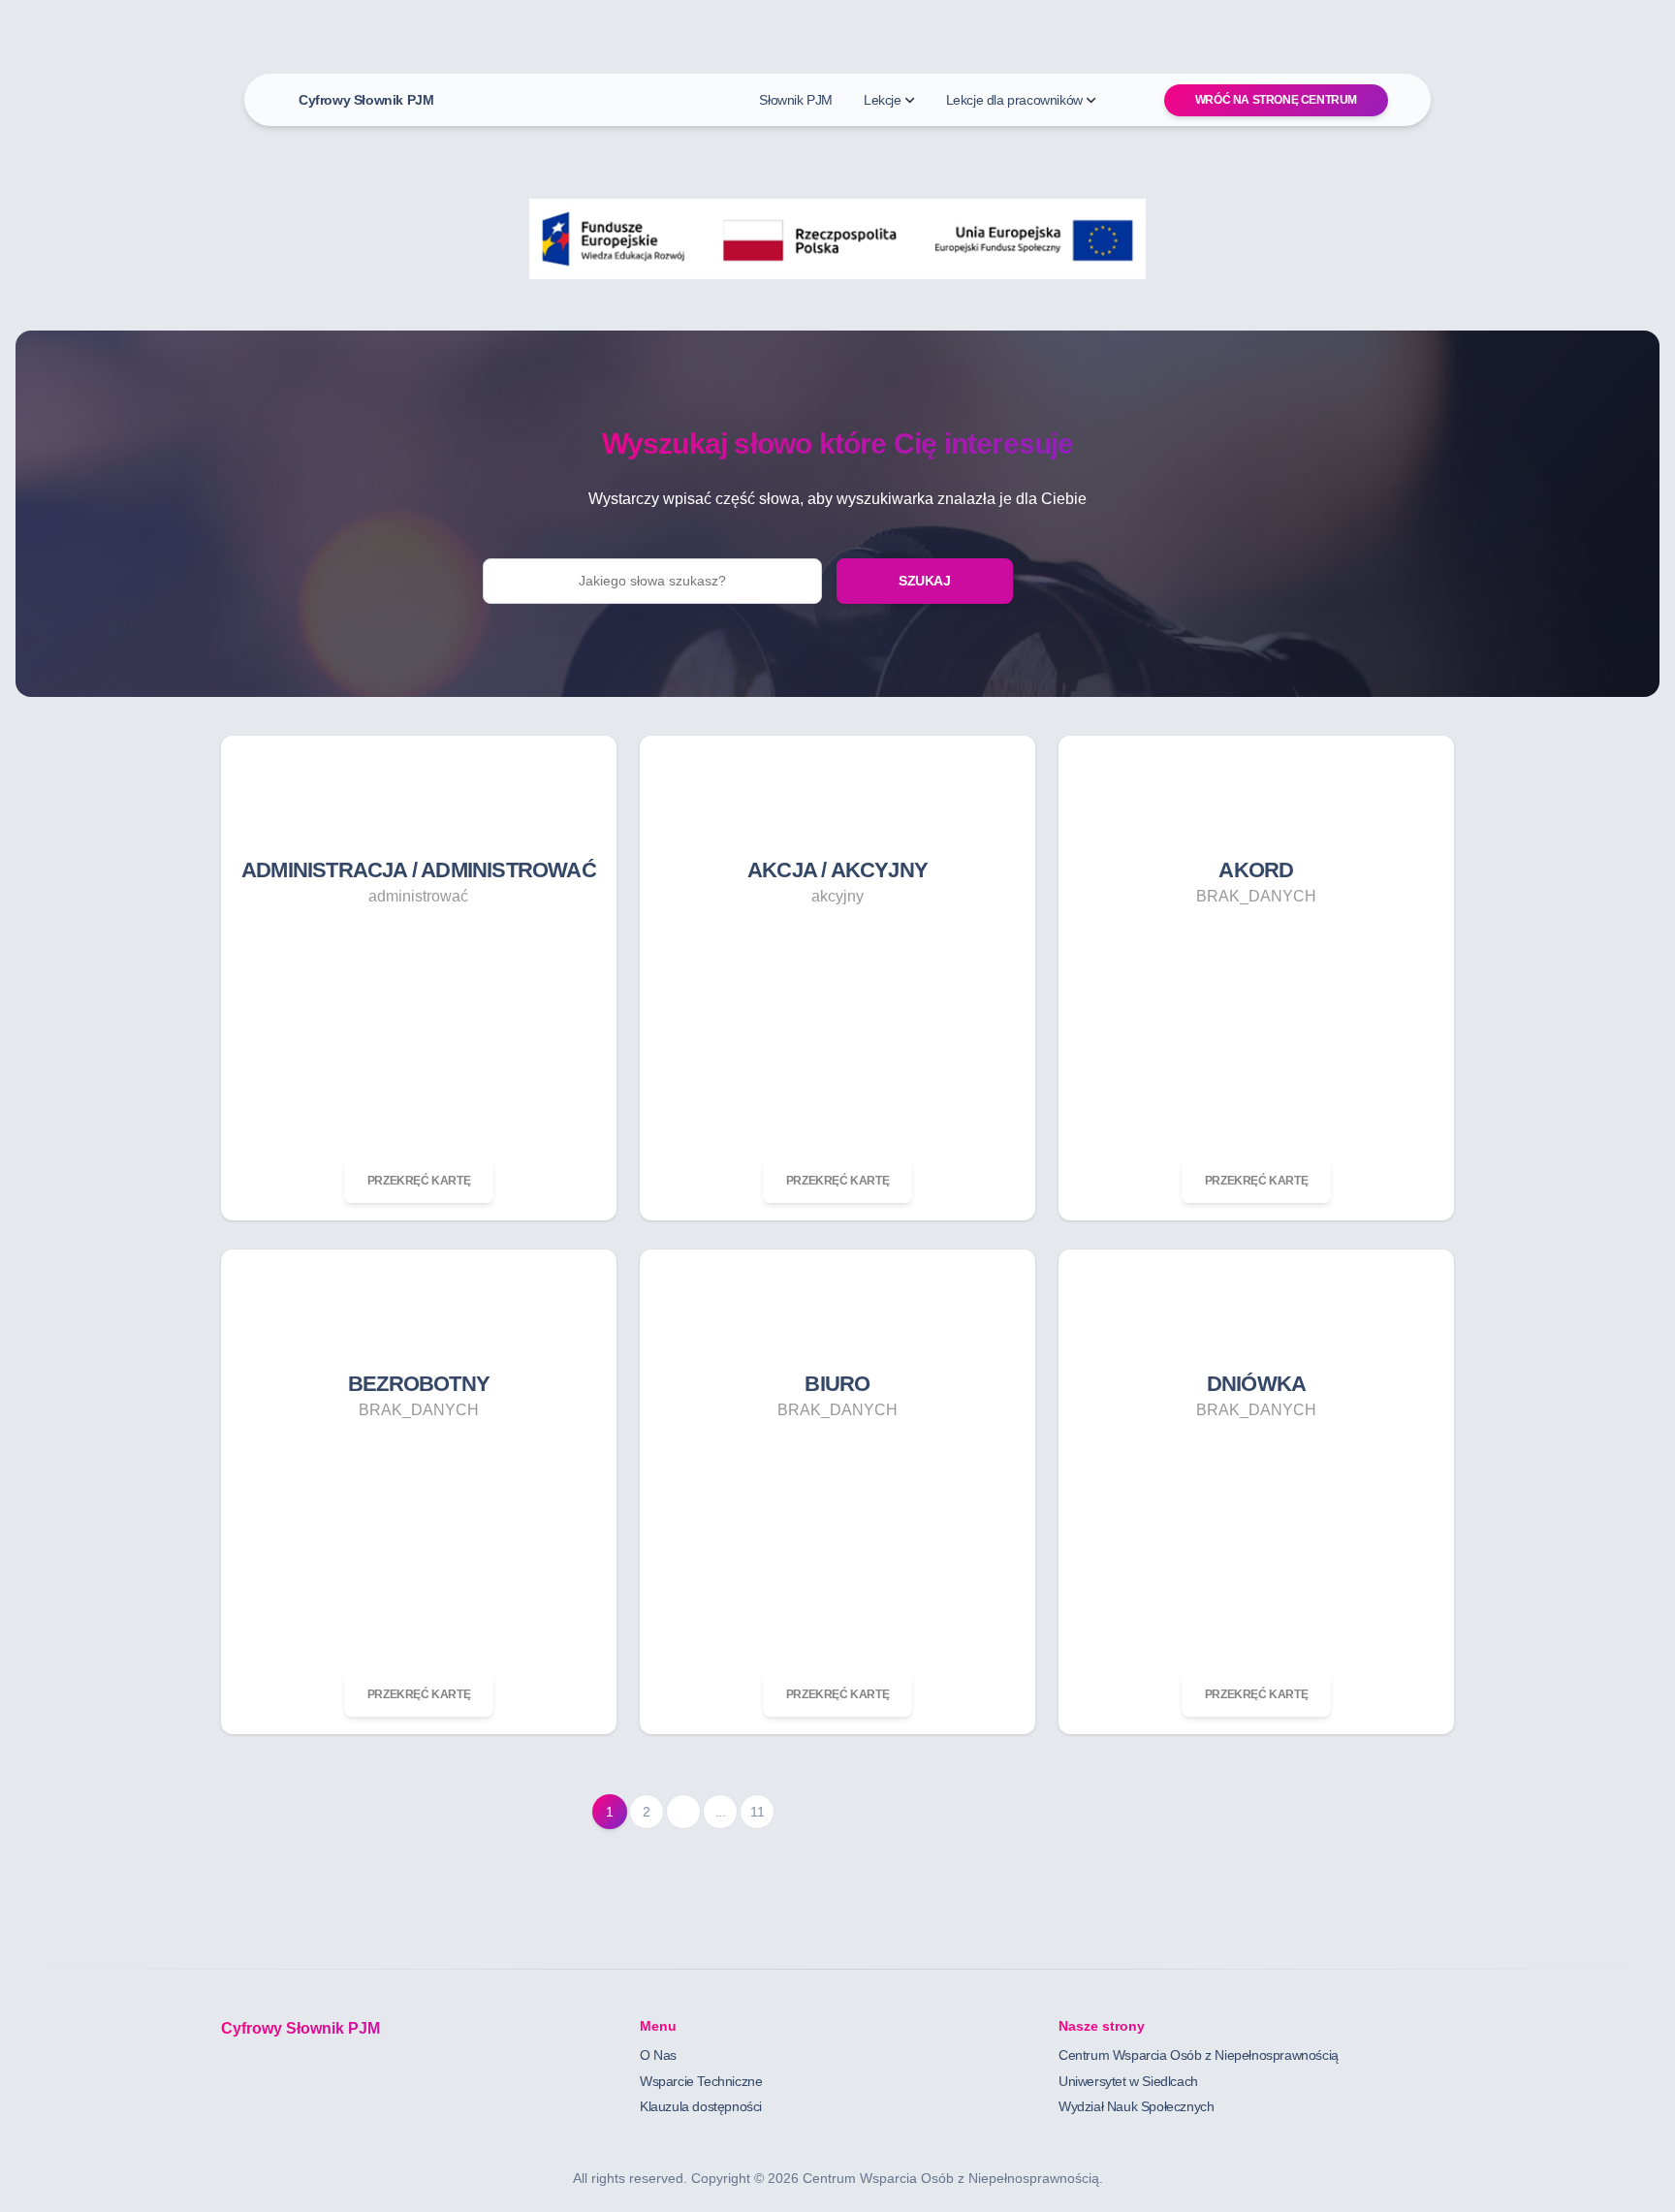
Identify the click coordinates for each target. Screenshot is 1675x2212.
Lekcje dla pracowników (1014, 100)
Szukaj (925, 581)
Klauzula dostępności (701, 2106)
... (721, 1812)
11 (757, 1812)
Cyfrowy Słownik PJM (366, 100)
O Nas (658, 2055)
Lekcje (883, 100)
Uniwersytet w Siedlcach (1128, 2081)
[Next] (683, 1812)
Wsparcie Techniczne (701, 2081)
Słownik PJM (796, 100)
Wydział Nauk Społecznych (1136, 2106)
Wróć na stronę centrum (1276, 100)
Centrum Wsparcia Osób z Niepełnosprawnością (1199, 2055)
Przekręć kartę (419, 1181)
